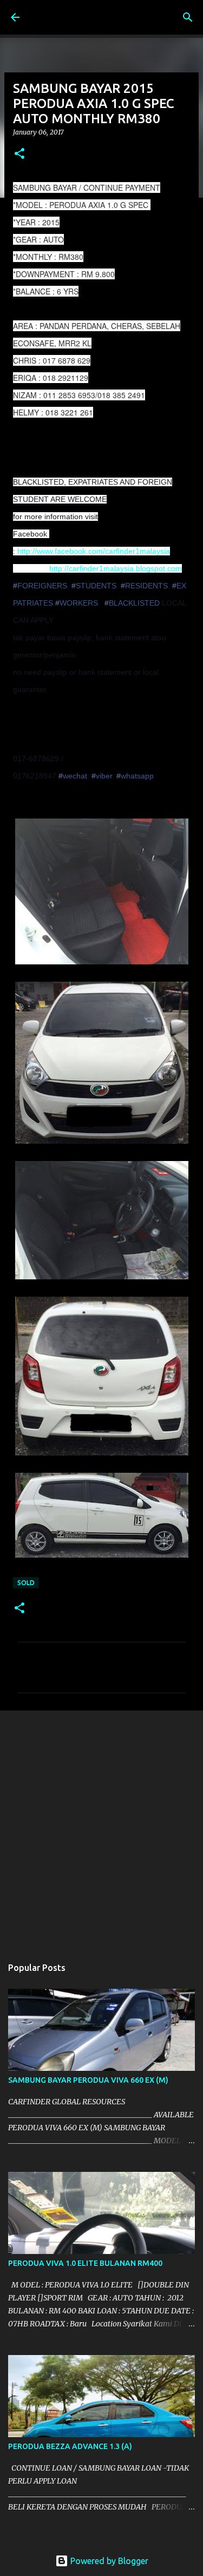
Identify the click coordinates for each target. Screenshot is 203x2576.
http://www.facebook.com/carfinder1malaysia (94, 551)
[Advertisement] (101, 1828)
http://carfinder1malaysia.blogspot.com (116, 568)
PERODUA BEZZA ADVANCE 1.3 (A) (70, 2446)
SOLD (26, 1583)
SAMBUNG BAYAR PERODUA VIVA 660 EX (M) (88, 2080)
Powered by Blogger (108, 2561)
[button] (19, 154)
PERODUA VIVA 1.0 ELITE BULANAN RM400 (85, 2263)
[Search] (188, 17)
